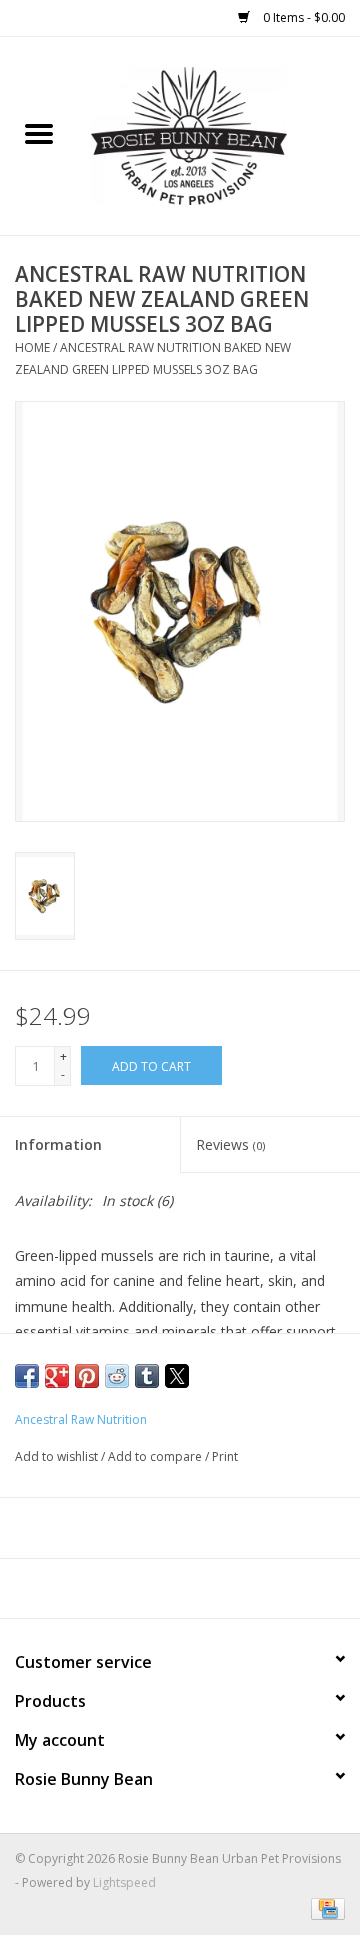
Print (225, 1456)
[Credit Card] (324, 1907)
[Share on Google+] (57, 1376)
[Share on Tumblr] (147, 1376)
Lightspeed (124, 1882)
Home (32, 347)
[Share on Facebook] (27, 1376)
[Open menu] (39, 133)
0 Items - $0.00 (302, 17)
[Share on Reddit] (117, 1376)
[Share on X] (177, 1376)
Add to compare (156, 1456)
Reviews (230, 1144)
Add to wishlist (58, 1456)
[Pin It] (87, 1376)
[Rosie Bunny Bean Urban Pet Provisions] (219, 134)
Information (58, 1144)
